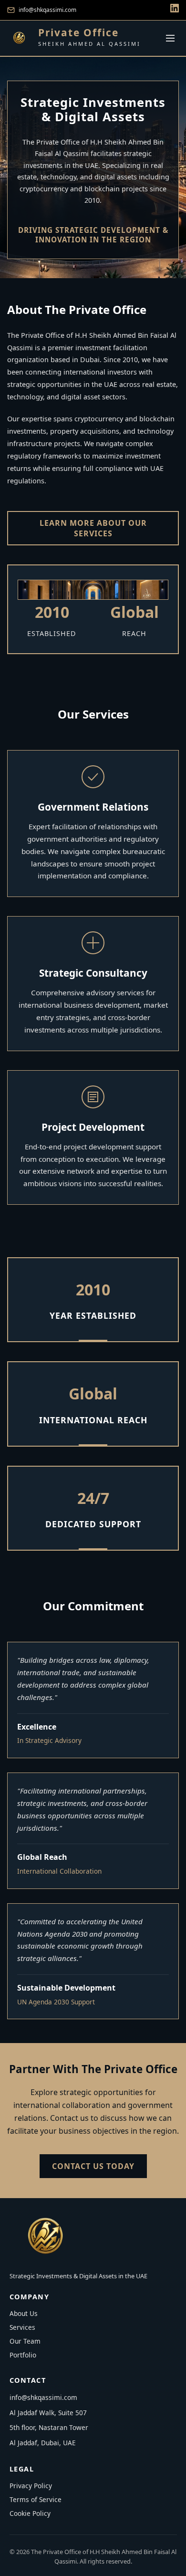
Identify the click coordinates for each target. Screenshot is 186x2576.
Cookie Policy (30, 2513)
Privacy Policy (31, 2486)
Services (22, 2327)
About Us (24, 2313)
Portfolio (23, 2355)
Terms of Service (36, 2499)
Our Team (25, 2341)
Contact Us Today (93, 2166)
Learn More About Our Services (93, 528)
